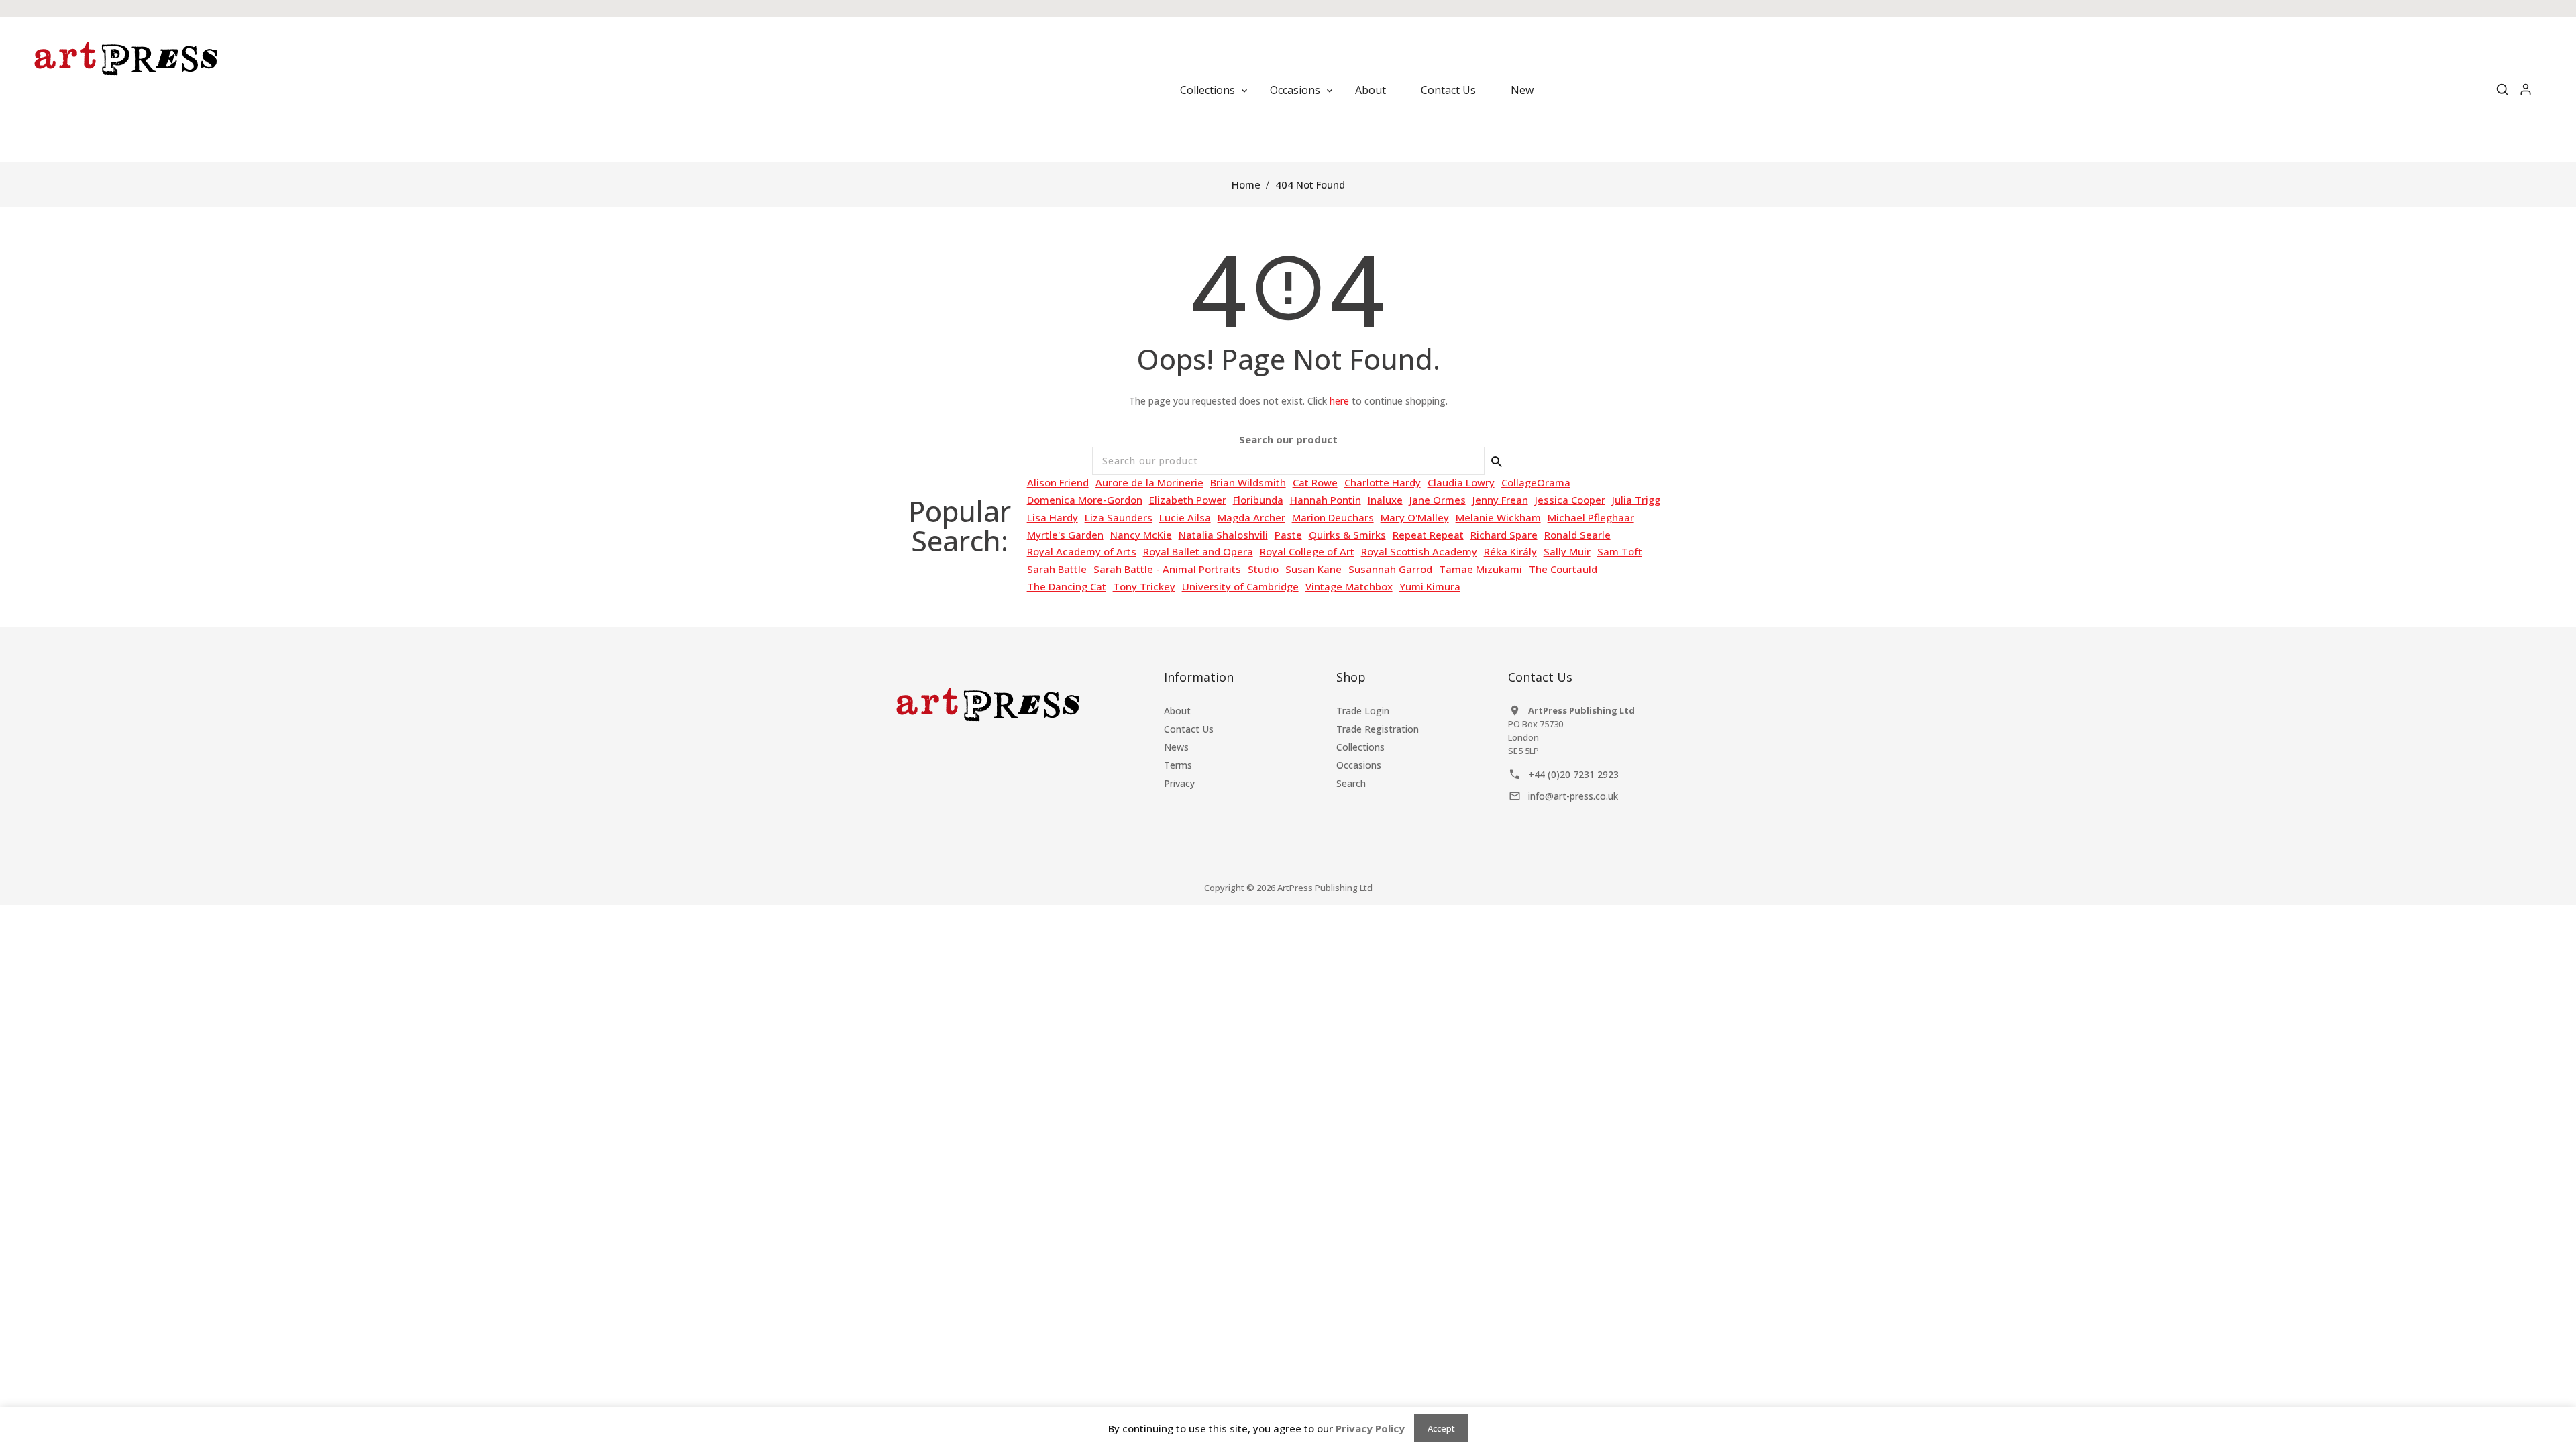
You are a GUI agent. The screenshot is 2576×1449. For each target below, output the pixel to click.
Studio (1263, 569)
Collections (1360, 747)
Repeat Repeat (1428, 535)
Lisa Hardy (1053, 517)
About (1177, 711)
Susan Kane (1313, 569)
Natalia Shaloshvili (1223, 535)
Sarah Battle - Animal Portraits (1167, 569)
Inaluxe (1385, 500)
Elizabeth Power (1188, 500)
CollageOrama (1536, 482)
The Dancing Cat (1067, 586)
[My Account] (2526, 90)
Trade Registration (1378, 729)
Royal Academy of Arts (1082, 551)
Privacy (1179, 783)
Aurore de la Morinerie (1149, 482)
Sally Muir (1567, 551)
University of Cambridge (1240, 586)
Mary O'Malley (1415, 517)
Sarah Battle (1057, 569)
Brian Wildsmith (1248, 482)
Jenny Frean (1500, 500)
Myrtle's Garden (1065, 535)
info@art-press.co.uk (1573, 796)
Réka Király (1510, 551)
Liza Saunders (1119, 517)
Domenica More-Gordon (1085, 500)
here (1339, 401)
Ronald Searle (1577, 535)
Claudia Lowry (1461, 482)
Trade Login (1363, 711)
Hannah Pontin (1326, 500)
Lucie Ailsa (1185, 517)
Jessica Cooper (1570, 500)
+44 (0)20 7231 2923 (1573, 774)
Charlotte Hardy (1383, 482)
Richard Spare (1504, 535)
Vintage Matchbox (1349, 586)
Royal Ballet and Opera (1198, 551)
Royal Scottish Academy (1419, 551)
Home (1246, 184)
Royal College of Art (1307, 551)
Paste (1288, 535)
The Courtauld (1563, 569)
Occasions (1359, 765)
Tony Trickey (1144, 586)
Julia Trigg (1636, 500)
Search (1351, 783)
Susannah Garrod (1390, 569)
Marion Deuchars (1333, 517)
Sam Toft (1620, 551)
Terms (1178, 765)
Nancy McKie (1141, 535)
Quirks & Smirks (1347, 535)
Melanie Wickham (1498, 517)
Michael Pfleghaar (1591, 517)
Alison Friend (1058, 482)
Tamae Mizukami (1481, 569)
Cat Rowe (1315, 482)
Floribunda (1258, 500)
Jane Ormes (1438, 500)
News (1176, 747)
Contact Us (1189, 729)
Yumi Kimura (1430, 586)
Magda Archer (1251, 517)
